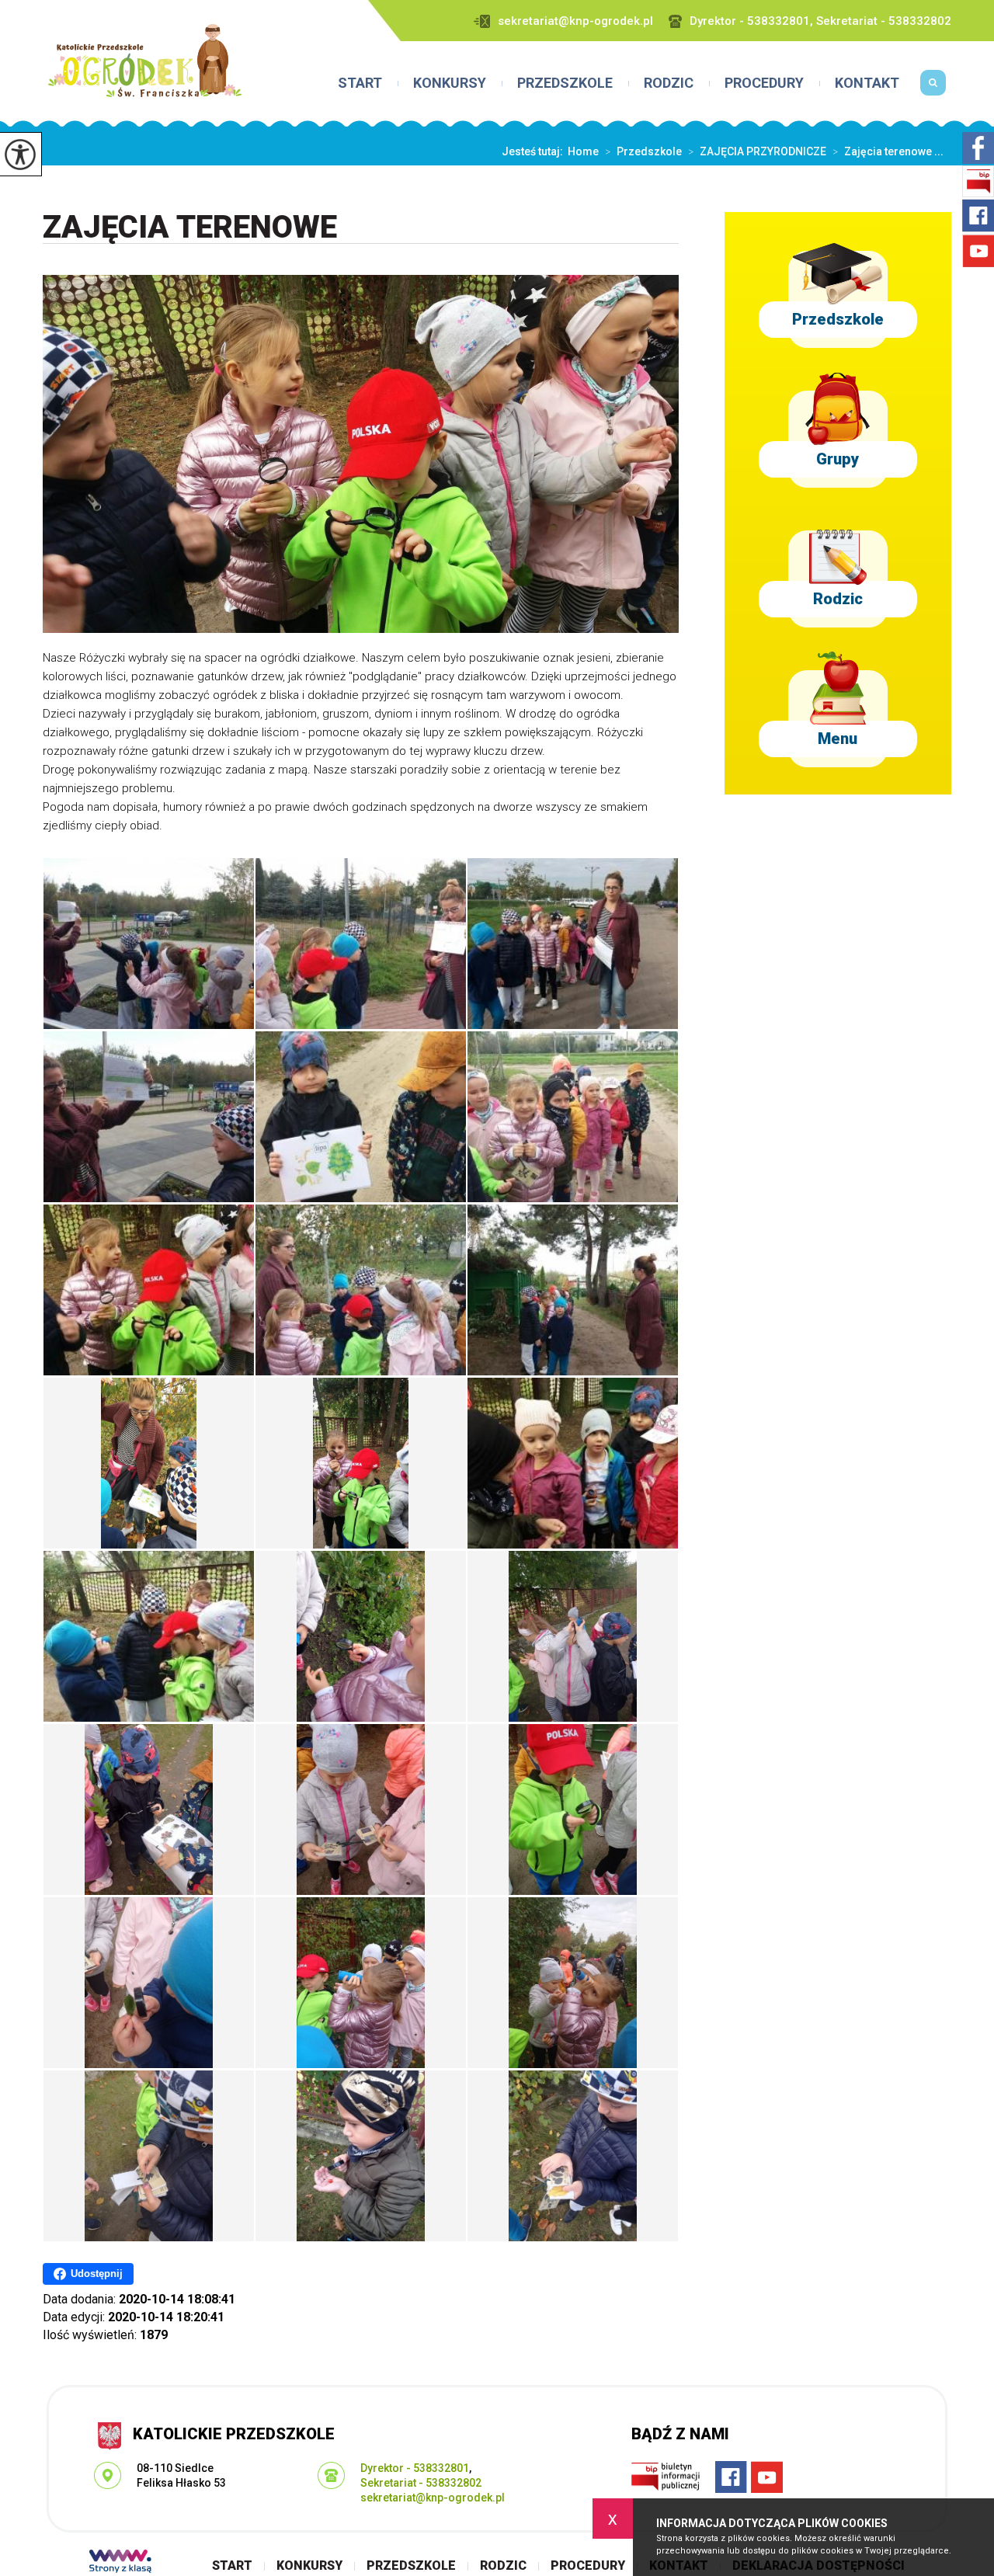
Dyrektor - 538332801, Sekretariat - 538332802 (820, 21)
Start (360, 83)
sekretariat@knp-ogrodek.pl (575, 21)
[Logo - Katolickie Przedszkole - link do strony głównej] (145, 61)
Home (583, 151)
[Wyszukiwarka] (933, 89)
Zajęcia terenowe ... (888, 151)
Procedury (764, 83)
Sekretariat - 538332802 (421, 2483)
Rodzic (669, 83)
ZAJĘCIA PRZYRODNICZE (757, 151)
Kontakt (867, 83)
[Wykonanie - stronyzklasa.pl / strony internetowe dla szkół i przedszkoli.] (120, 2563)
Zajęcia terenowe (190, 228)
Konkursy (450, 83)
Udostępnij (97, 2274)
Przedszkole (565, 83)
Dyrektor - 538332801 (415, 2468)
